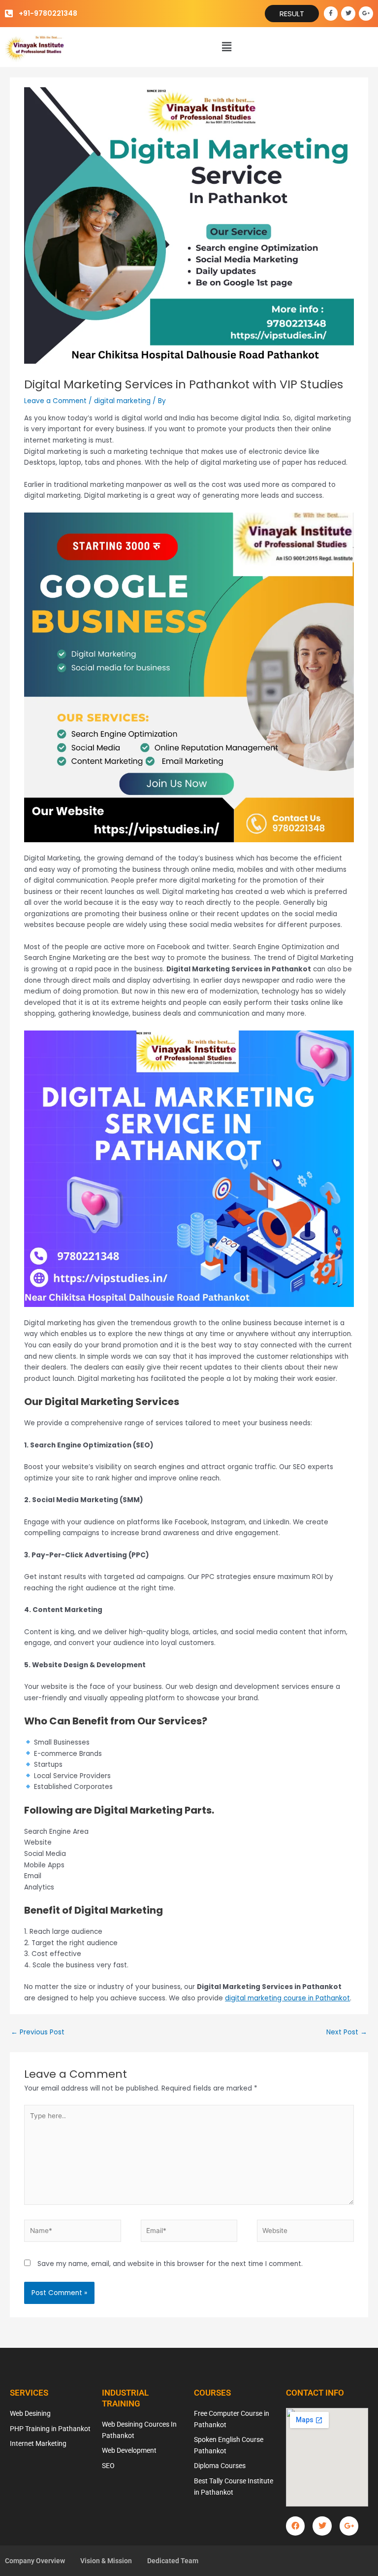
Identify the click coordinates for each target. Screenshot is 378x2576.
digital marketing (122, 401)
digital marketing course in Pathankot (287, 1998)
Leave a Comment (55, 401)
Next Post (347, 2032)
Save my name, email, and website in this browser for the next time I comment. (170, 2264)
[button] (227, 47)
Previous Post (38, 2032)
